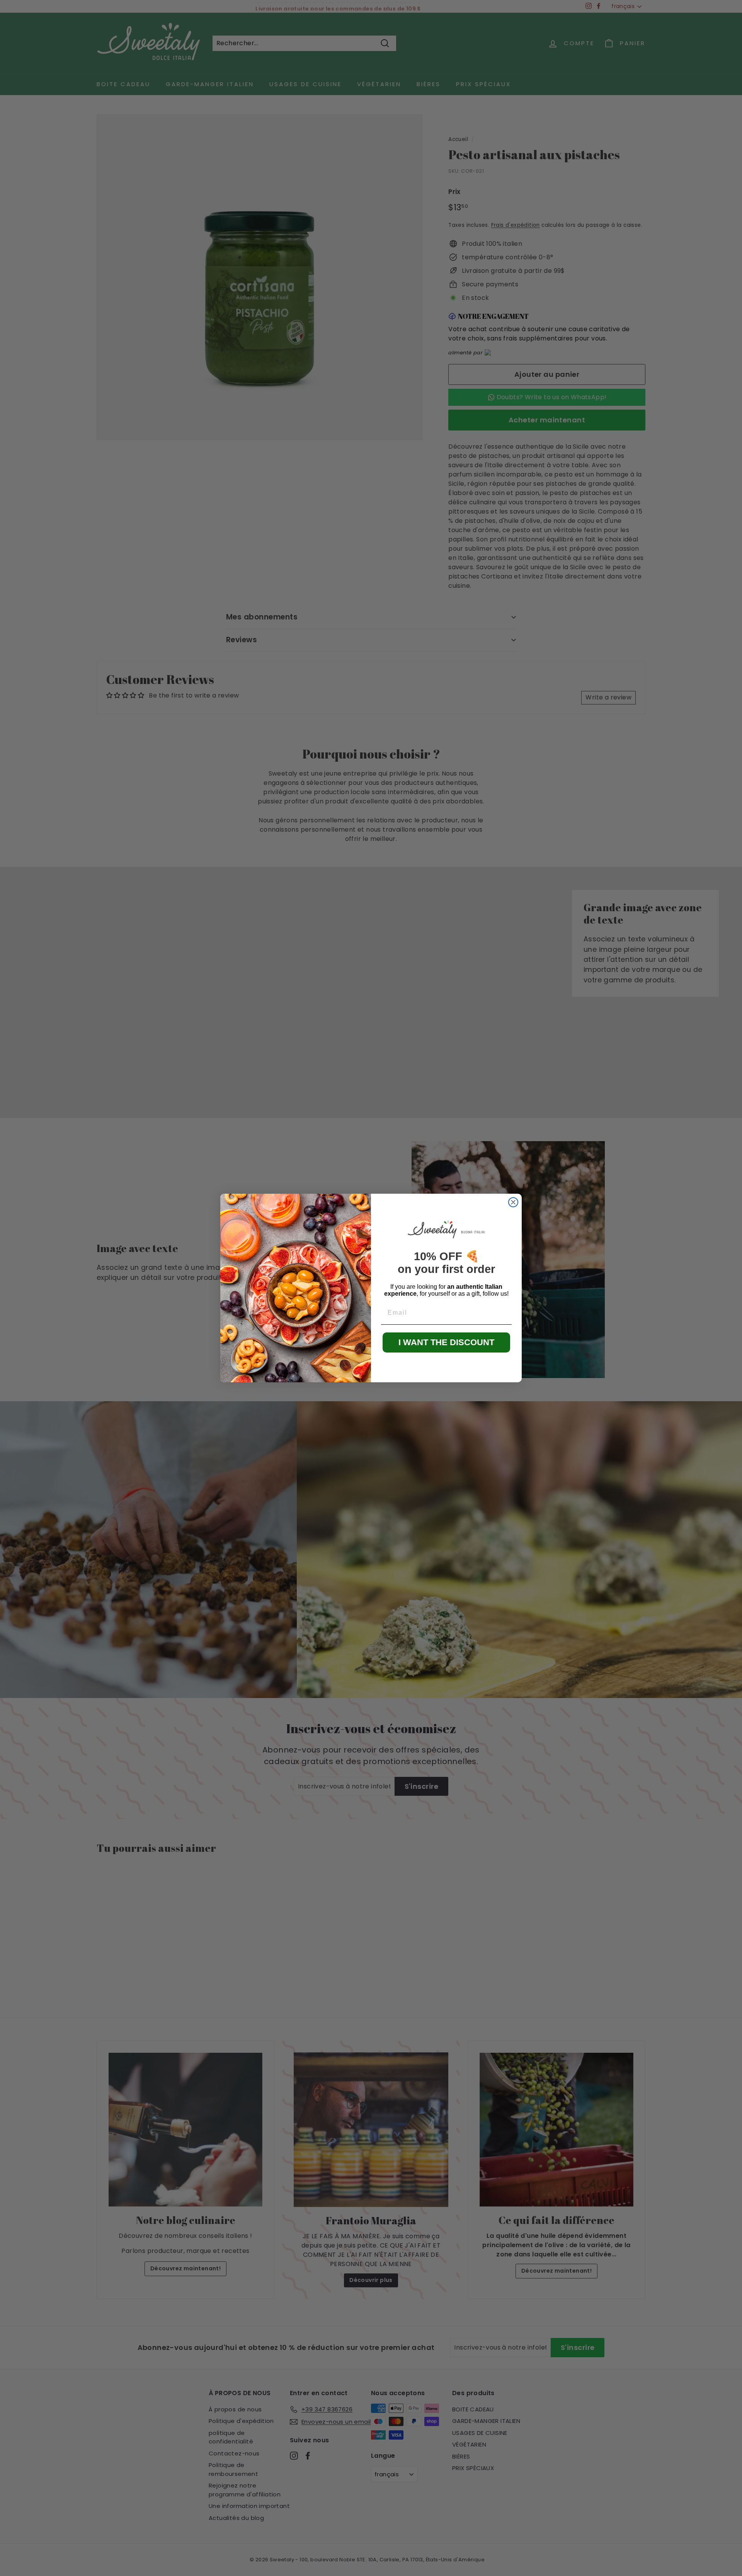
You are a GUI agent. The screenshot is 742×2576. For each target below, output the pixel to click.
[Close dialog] (513, 1202)
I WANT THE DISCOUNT (446, 1342)
